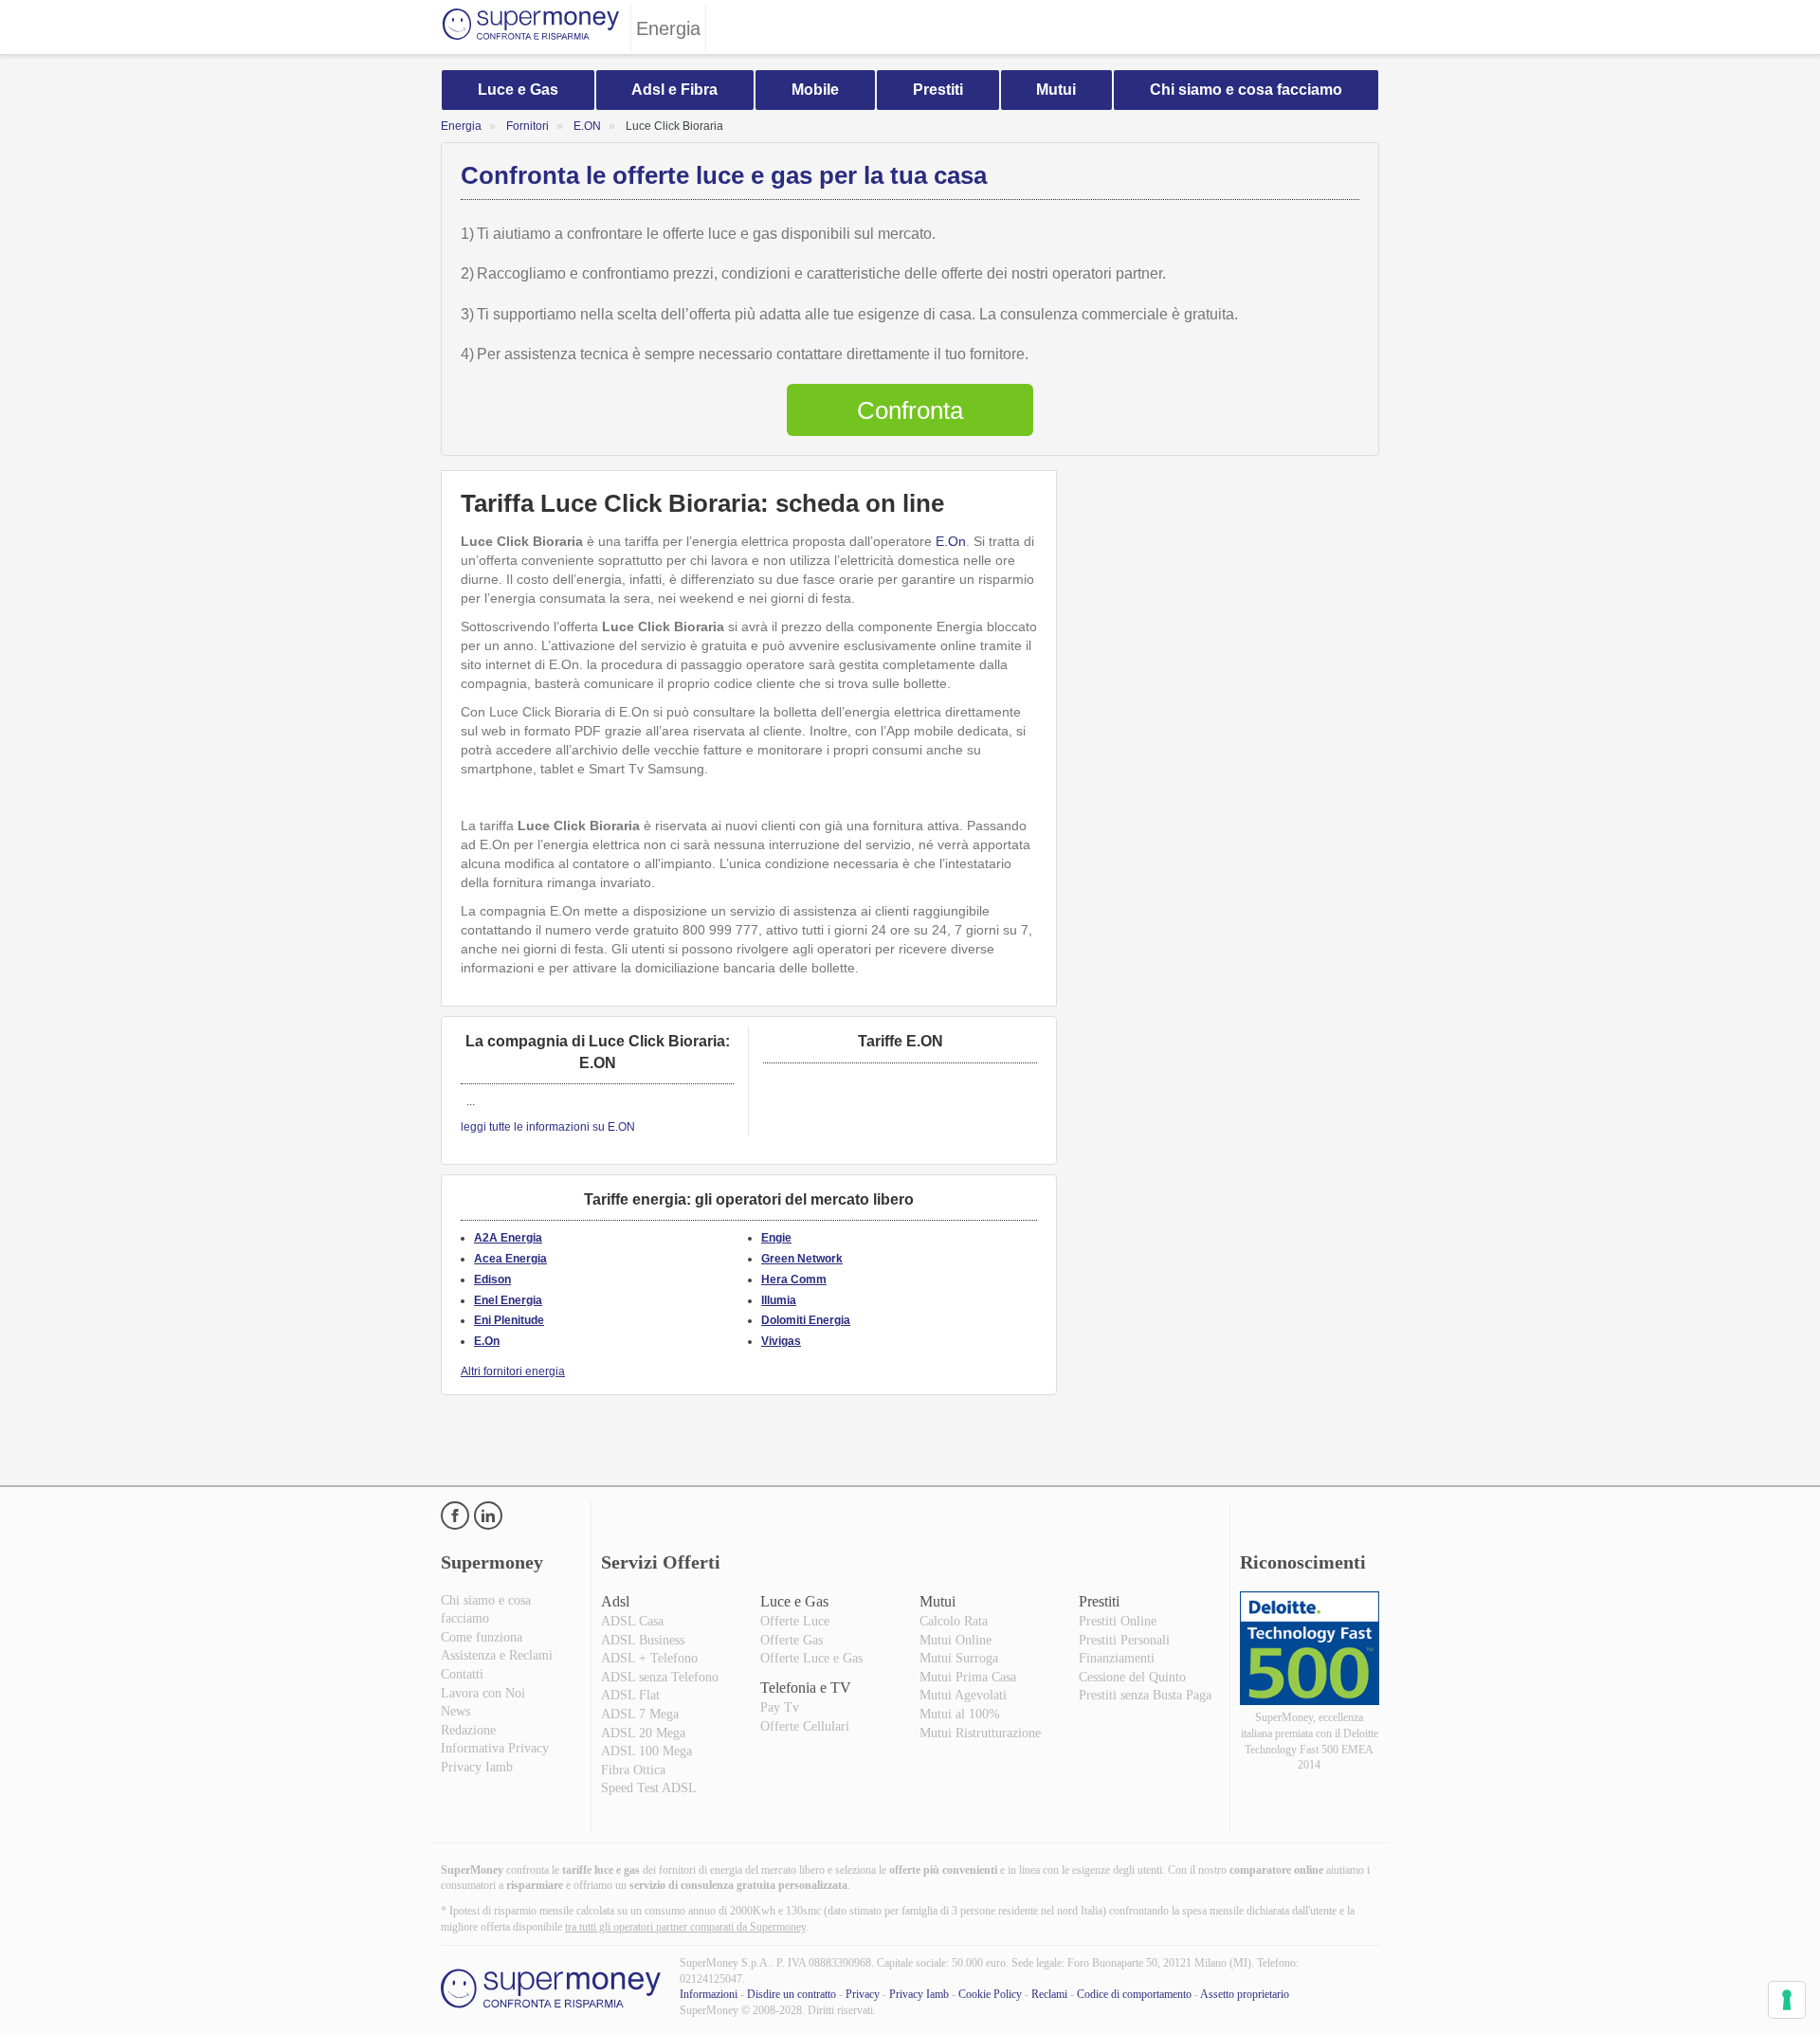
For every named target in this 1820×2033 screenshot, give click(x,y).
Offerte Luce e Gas (811, 1658)
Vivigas (781, 1341)
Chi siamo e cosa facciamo (1246, 90)
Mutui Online (955, 1640)
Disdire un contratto (792, 1994)
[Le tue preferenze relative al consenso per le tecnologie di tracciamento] (1787, 2000)
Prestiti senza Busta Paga (1145, 1695)
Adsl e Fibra (674, 90)
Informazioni (709, 1994)
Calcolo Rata (954, 1621)
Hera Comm (794, 1280)
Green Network (802, 1259)
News (455, 1711)
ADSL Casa (632, 1621)
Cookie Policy (990, 1994)
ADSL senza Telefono (660, 1677)
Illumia (779, 1300)
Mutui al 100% (960, 1714)
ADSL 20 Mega (643, 1733)
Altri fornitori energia (513, 1371)
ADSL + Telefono (649, 1658)
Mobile (815, 90)
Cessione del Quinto (1132, 1677)
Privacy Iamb (477, 1767)
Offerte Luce (795, 1621)
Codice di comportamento (1134, 1994)
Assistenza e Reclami (497, 1655)
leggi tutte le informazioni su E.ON (548, 1127)
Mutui (1056, 90)
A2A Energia (508, 1238)
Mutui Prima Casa (968, 1677)
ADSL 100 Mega (646, 1751)
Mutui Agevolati (963, 1695)
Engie (776, 1238)
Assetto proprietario (1245, 1994)
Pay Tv (780, 1707)
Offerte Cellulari (805, 1726)
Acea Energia (510, 1259)
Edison (492, 1280)
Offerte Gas (792, 1640)
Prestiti (938, 90)
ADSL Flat (630, 1695)
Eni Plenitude (509, 1320)
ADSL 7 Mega (640, 1714)
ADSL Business (643, 1640)
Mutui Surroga (959, 1658)
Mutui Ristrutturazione (980, 1733)
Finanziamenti (1117, 1658)
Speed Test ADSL (649, 1788)
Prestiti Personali (1124, 1640)
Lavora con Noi (483, 1693)
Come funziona (482, 1637)
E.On (951, 541)
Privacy (863, 1994)
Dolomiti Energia (806, 1320)
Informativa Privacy (495, 1748)
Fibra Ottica (633, 1770)
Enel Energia (508, 1300)
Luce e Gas (518, 90)
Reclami (1049, 1994)
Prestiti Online (1118, 1621)
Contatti (462, 1674)
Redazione (468, 1730)
